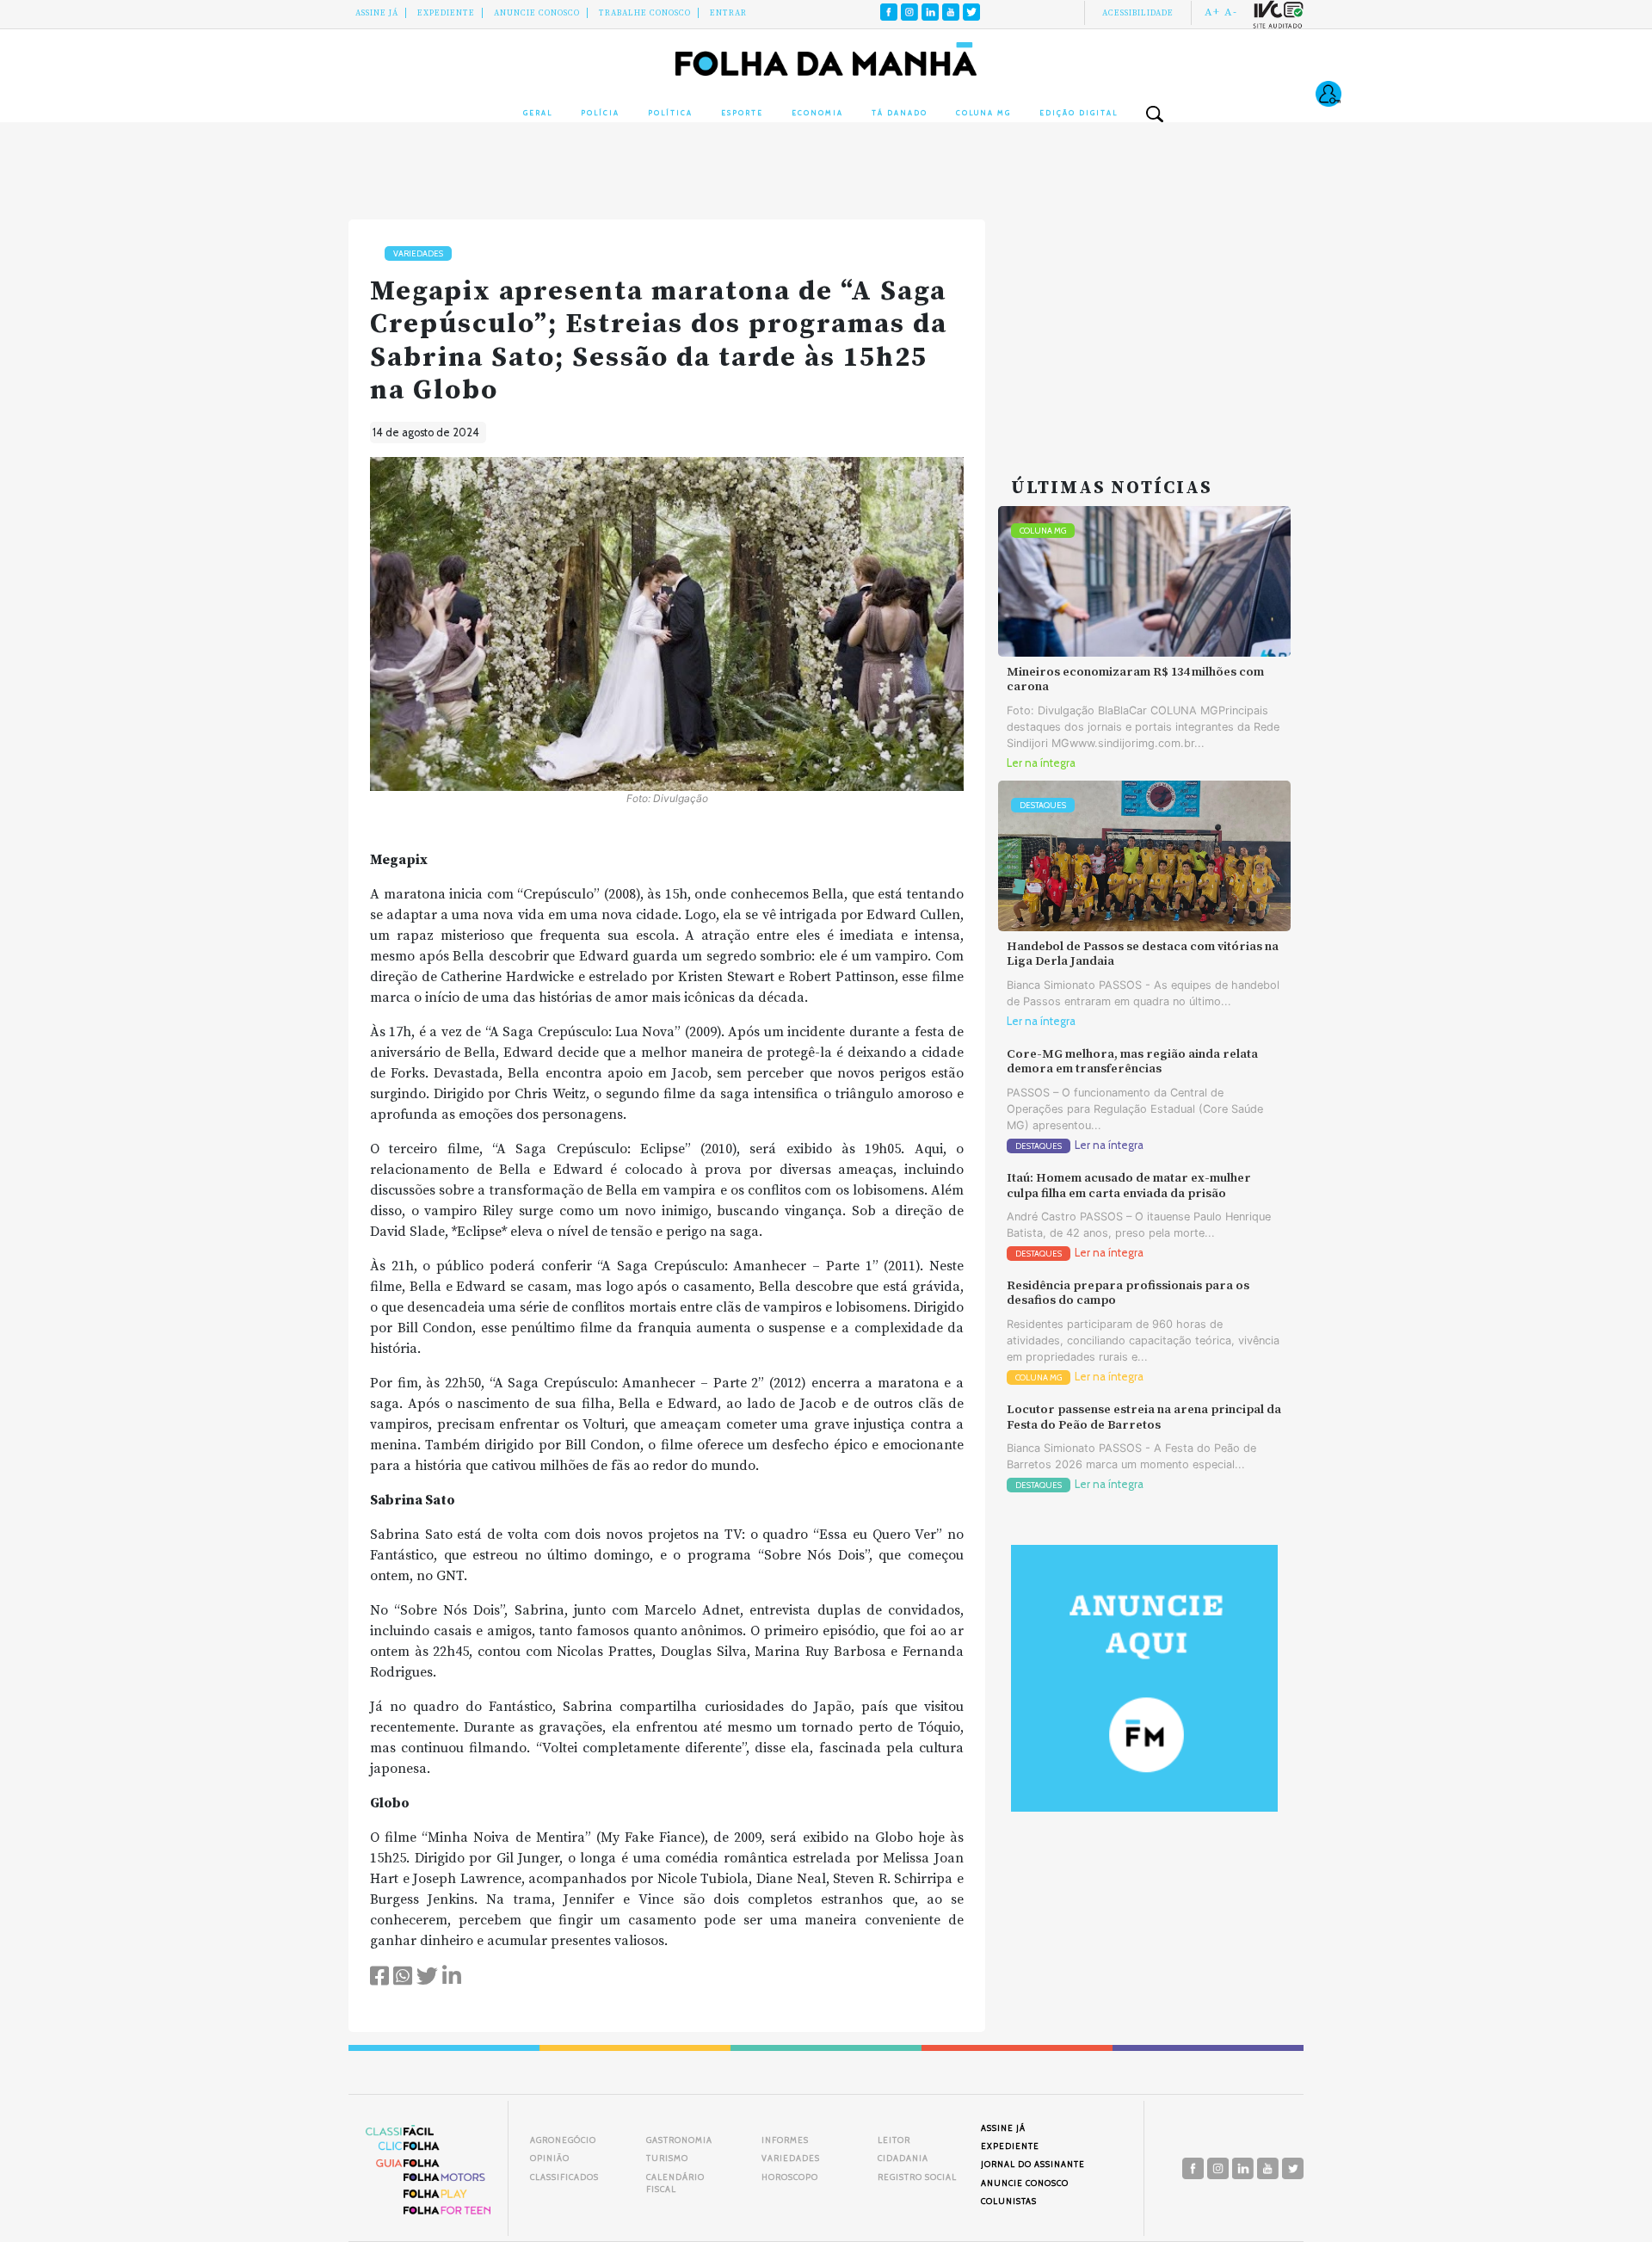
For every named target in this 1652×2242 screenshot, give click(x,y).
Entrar (728, 13)
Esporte (742, 113)
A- (1231, 12)
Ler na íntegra (1041, 763)
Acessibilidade (1138, 13)
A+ (1212, 12)
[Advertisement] (1144, 327)
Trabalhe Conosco (645, 13)
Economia (817, 113)
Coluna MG (983, 113)
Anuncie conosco (537, 13)
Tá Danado (900, 113)
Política (670, 113)
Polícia (600, 113)
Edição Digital (1079, 113)
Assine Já (377, 13)
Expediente (446, 13)
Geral (538, 113)
